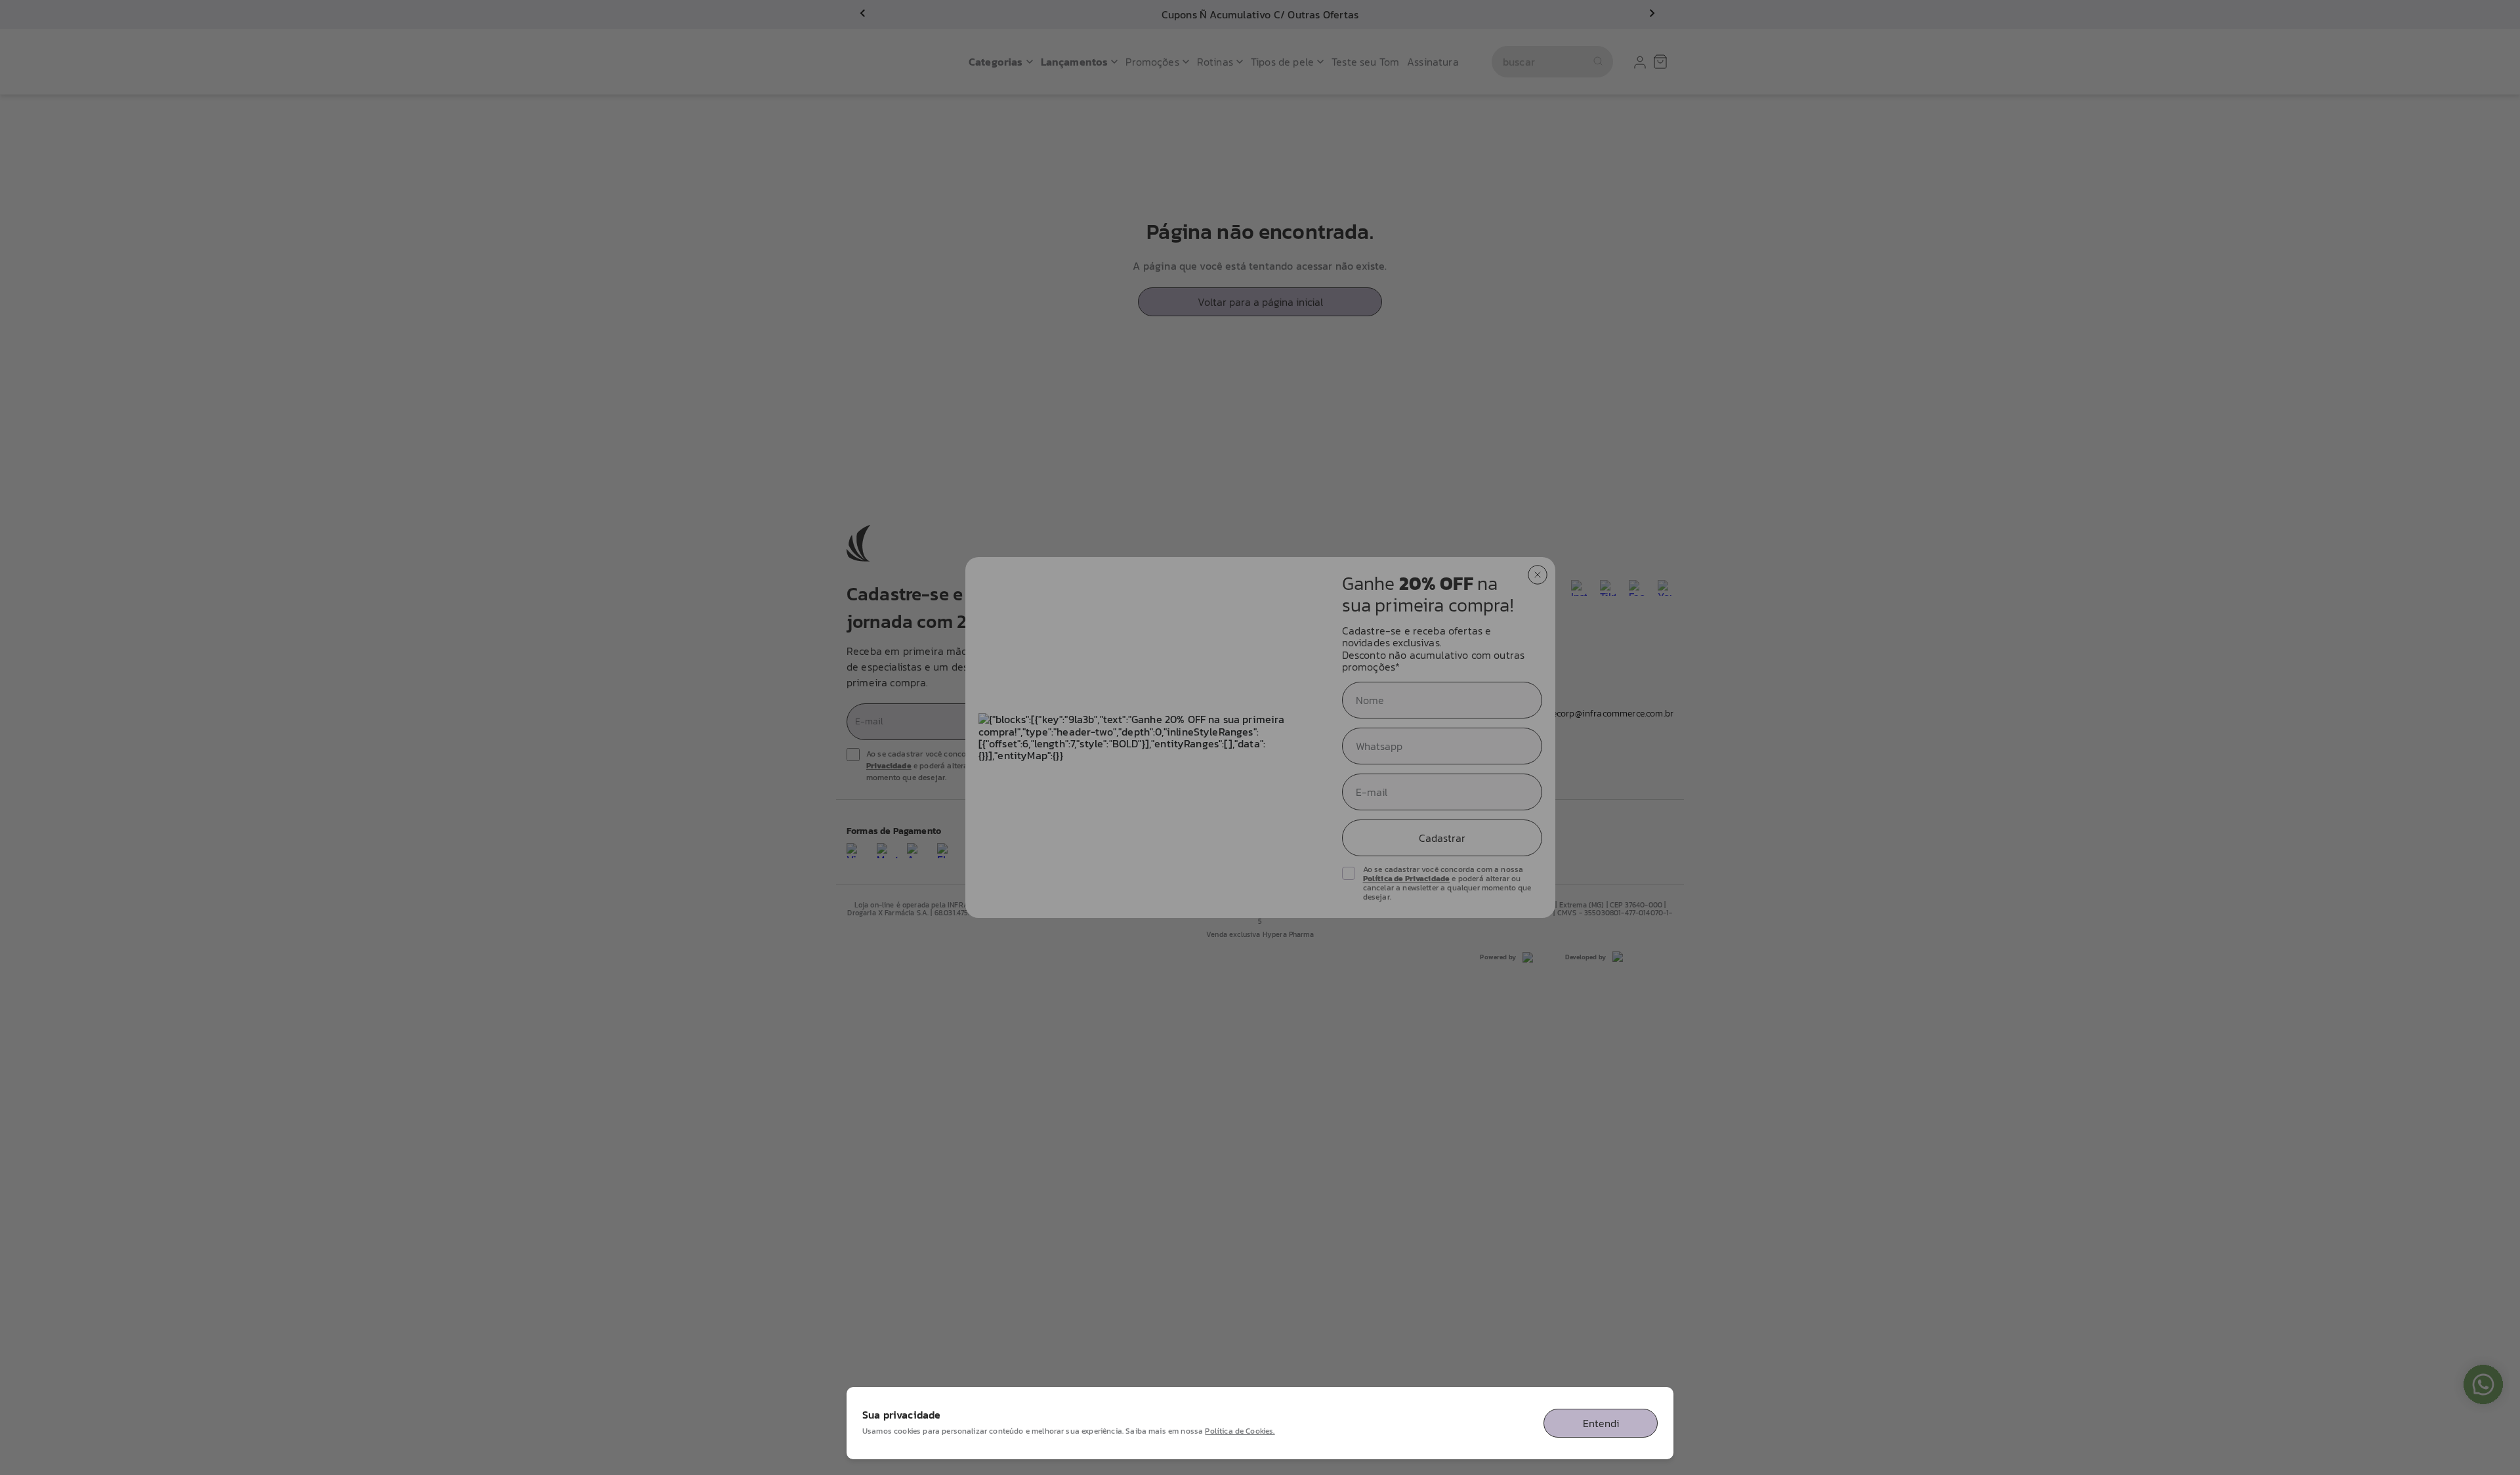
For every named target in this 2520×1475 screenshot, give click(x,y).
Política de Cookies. (1240, 1431)
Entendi (1601, 1423)
